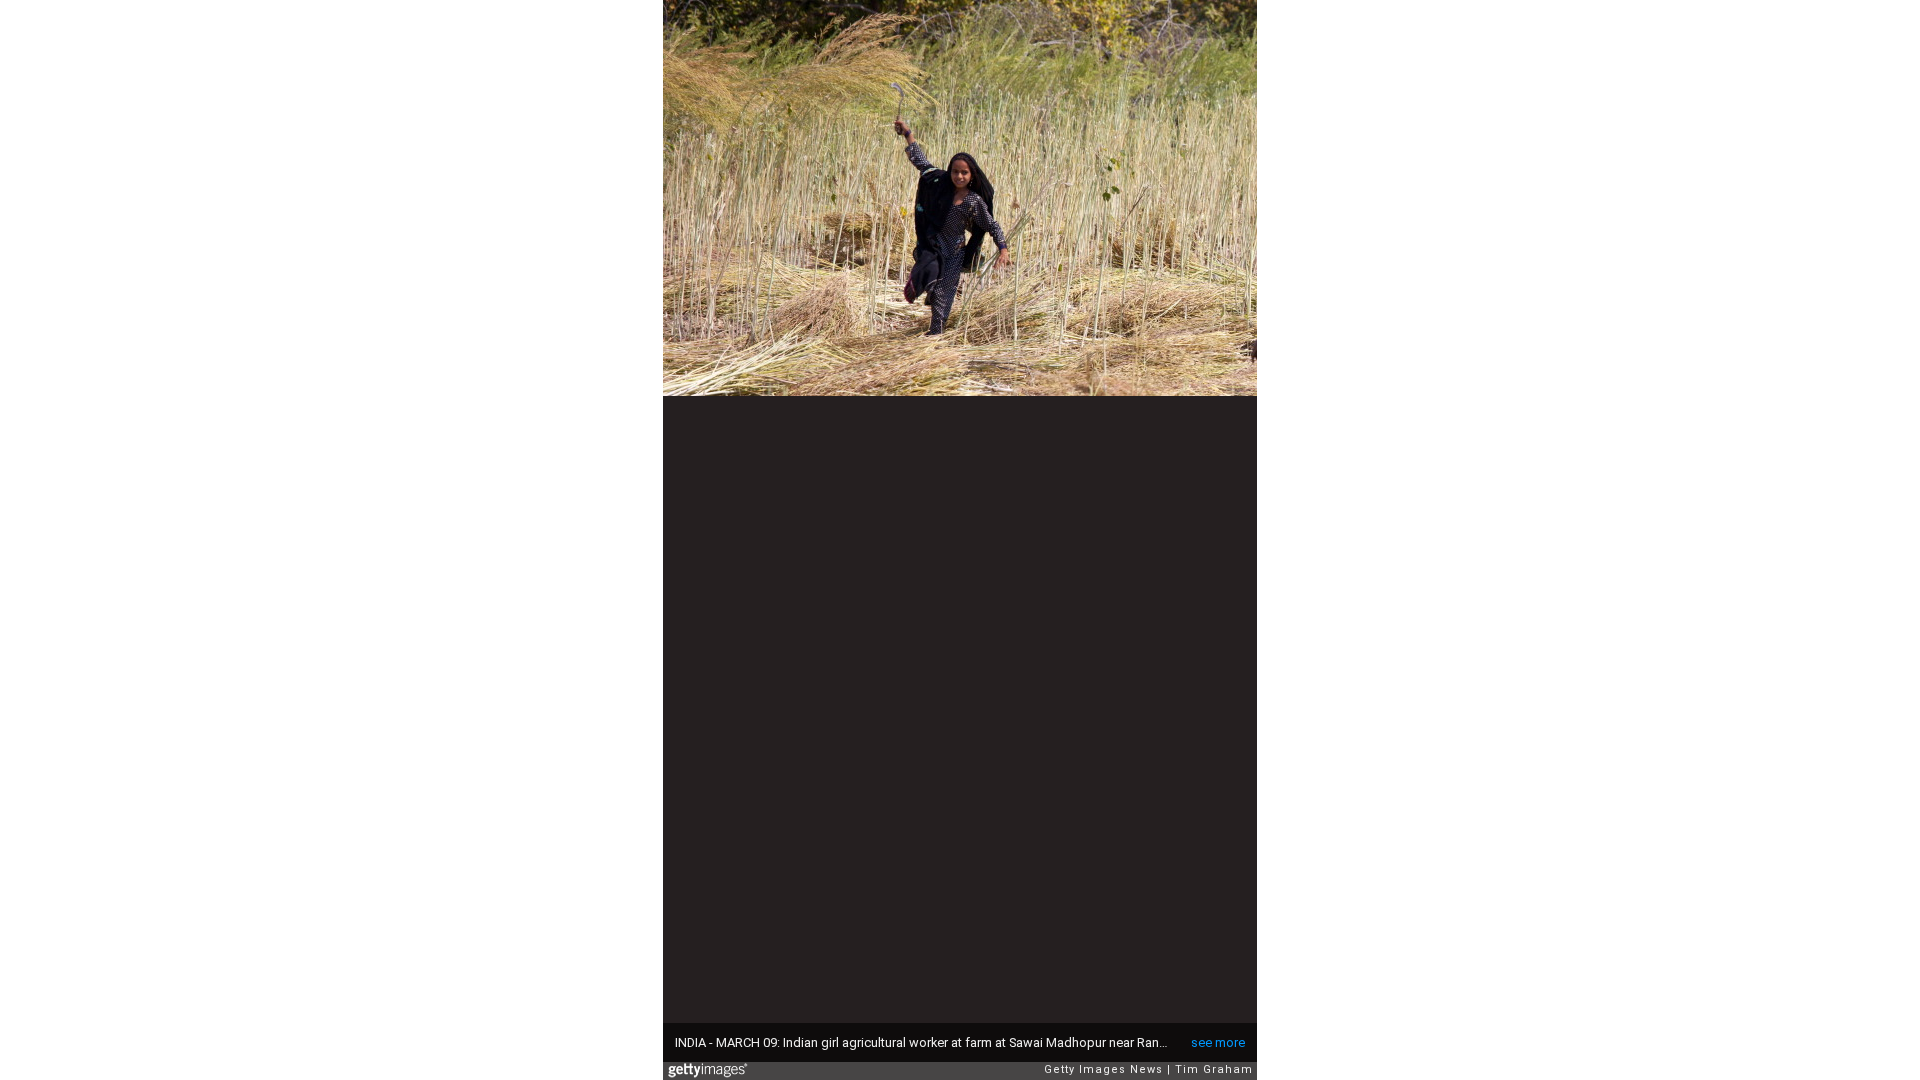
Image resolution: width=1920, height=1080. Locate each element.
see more (1218, 1042)
